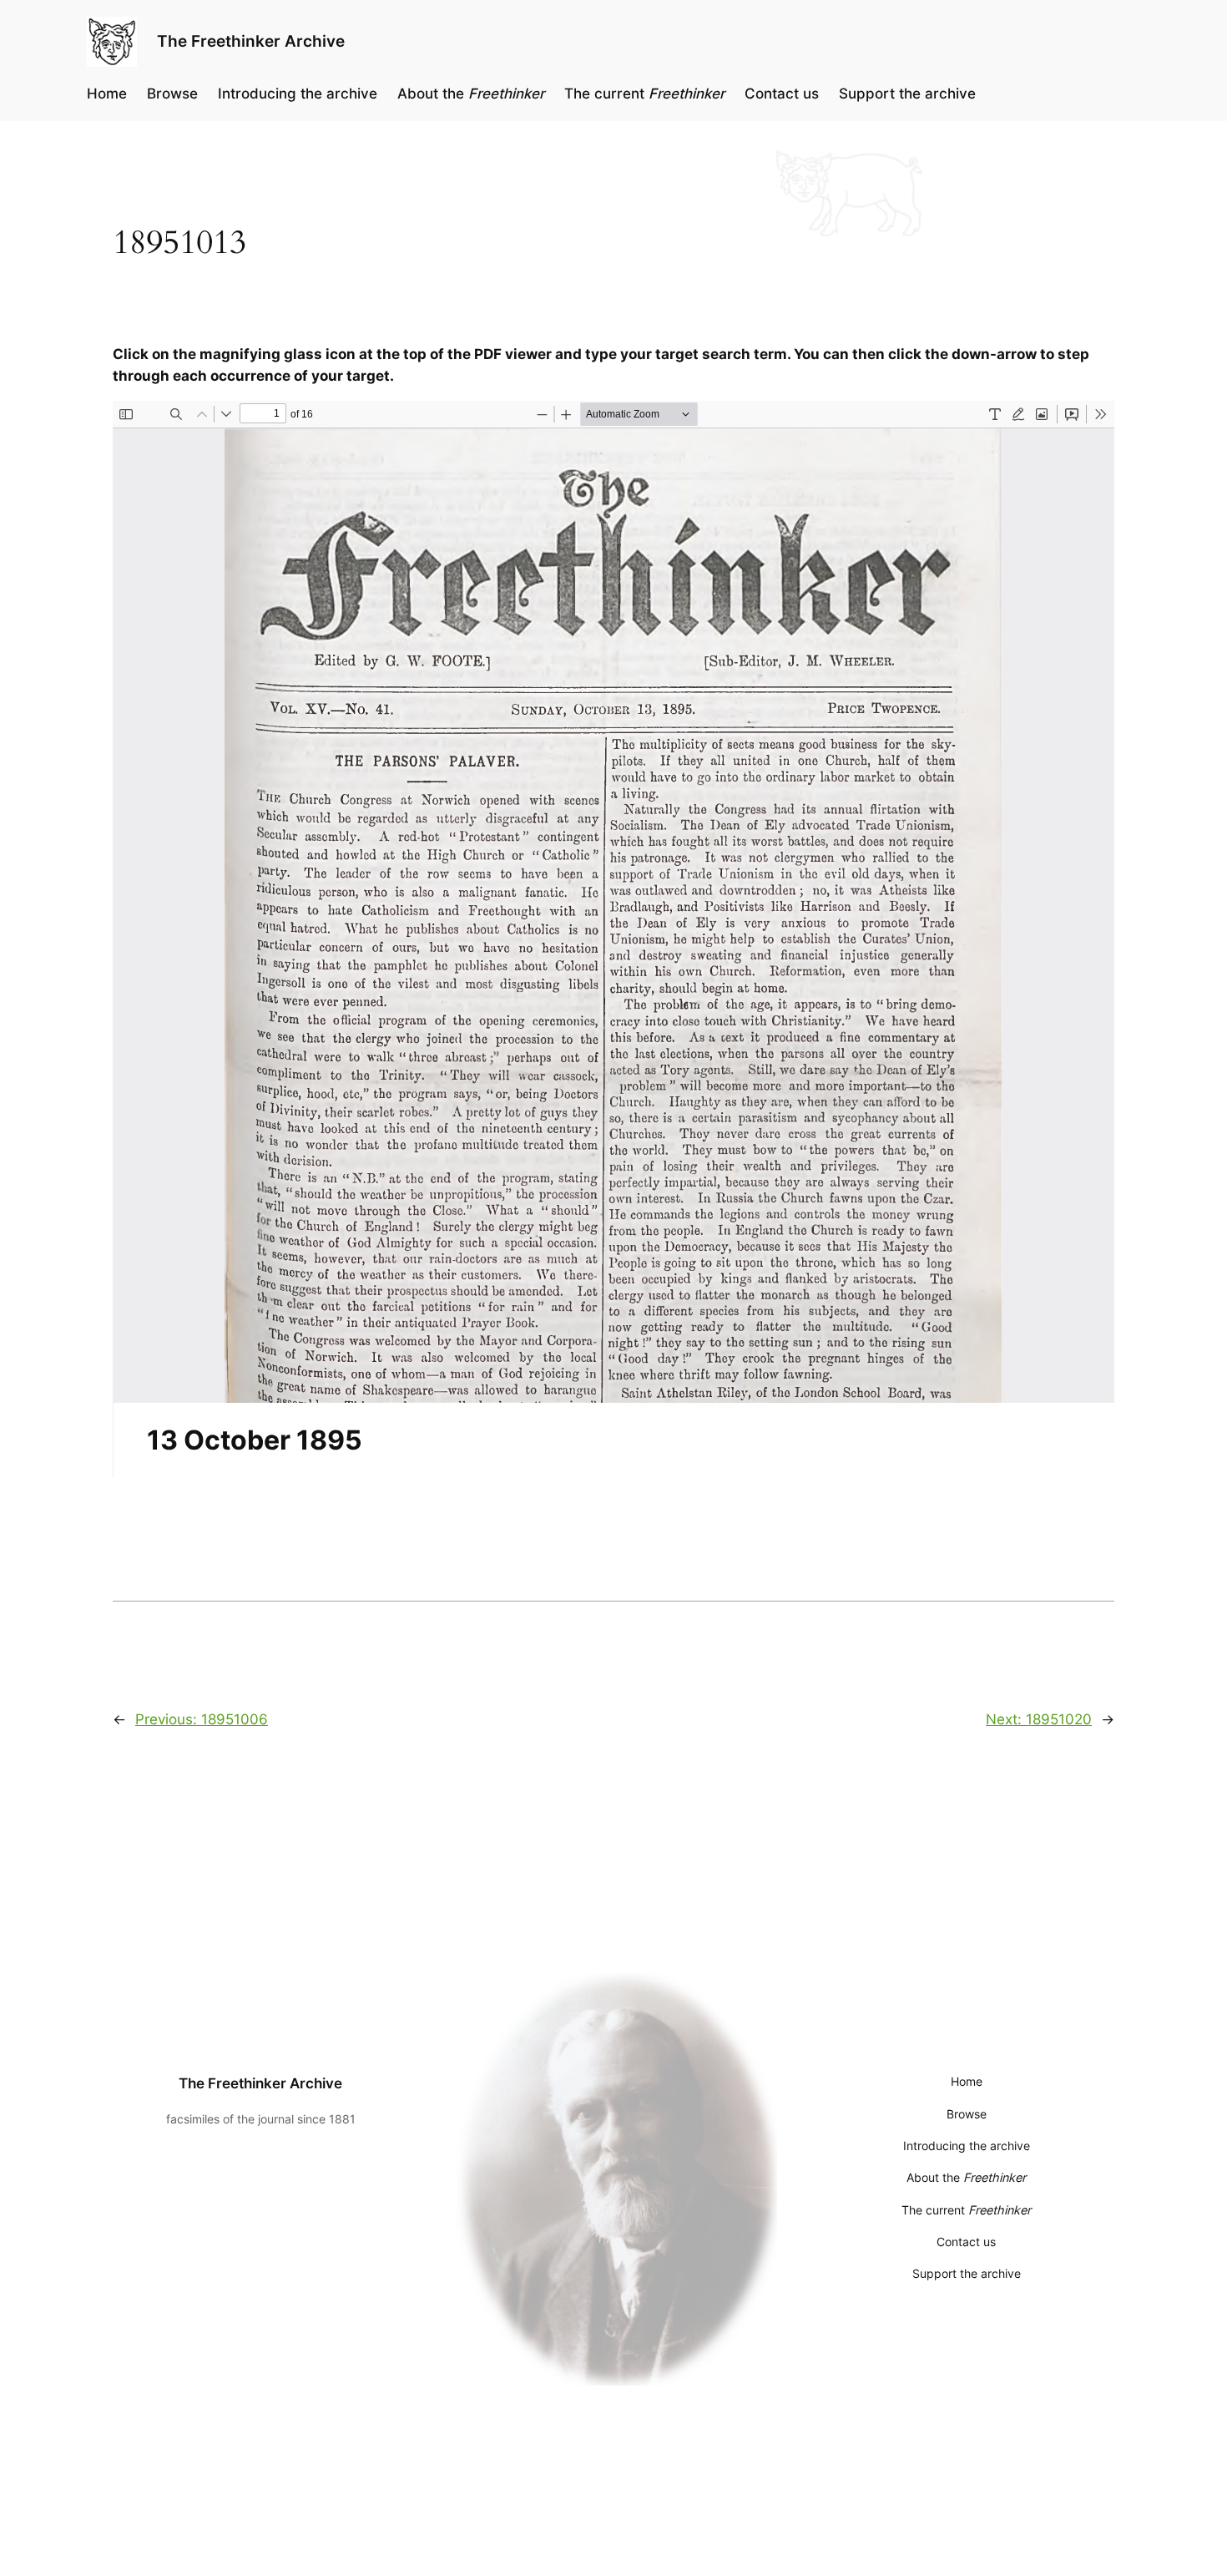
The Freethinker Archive (251, 41)
